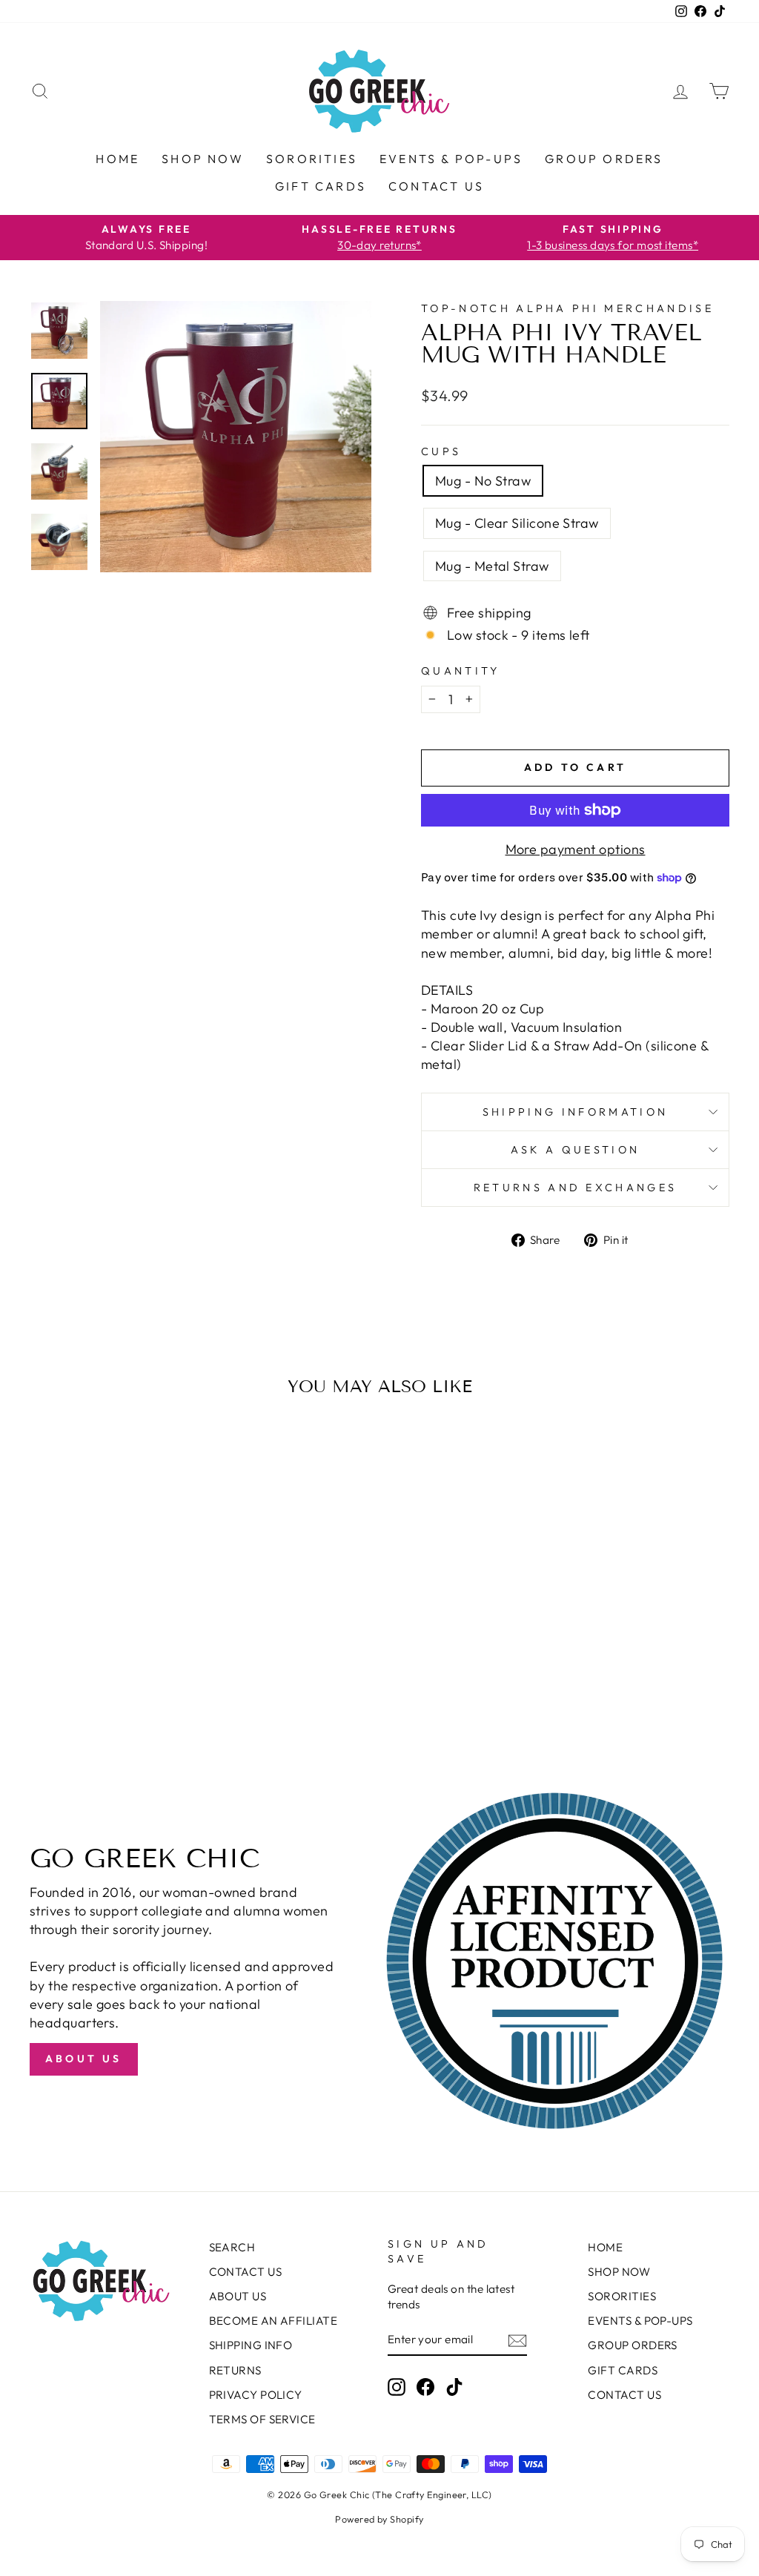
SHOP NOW (203, 159)
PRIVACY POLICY (256, 2395)
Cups (441, 451)
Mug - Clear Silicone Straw (517, 523)
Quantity (461, 671)
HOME (117, 159)
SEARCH (232, 2247)
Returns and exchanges (576, 1188)
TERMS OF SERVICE (262, 2419)
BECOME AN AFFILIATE (274, 2321)
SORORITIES (312, 159)
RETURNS (235, 2370)
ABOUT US (238, 2296)
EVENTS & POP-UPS (451, 159)
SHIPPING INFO (251, 2345)
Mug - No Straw (483, 481)
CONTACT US (436, 186)
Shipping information (575, 1112)
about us (84, 2059)
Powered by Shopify (379, 2519)
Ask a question (575, 1150)
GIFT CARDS (321, 186)
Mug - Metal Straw (492, 566)
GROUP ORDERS (604, 159)
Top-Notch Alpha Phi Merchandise (567, 308)
